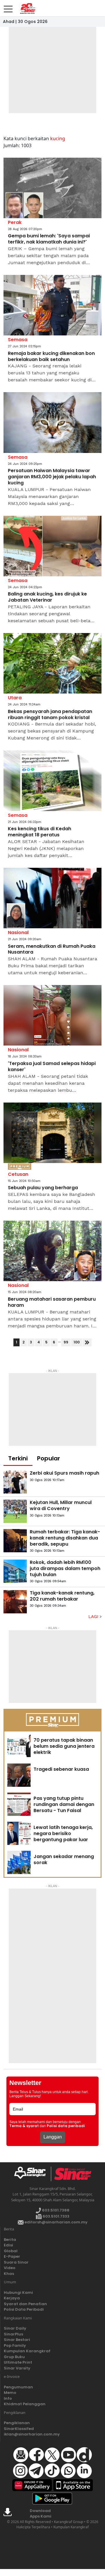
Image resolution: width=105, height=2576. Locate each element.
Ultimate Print (18, 2362)
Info (8, 2398)
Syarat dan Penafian (25, 2304)
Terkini (18, 1458)
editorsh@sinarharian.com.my (56, 2222)
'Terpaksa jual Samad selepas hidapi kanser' (52, 1067)
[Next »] (87, 1342)
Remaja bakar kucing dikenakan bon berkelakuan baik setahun (51, 357)
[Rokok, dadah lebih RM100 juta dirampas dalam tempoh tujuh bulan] (15, 1571)
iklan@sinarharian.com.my (32, 2434)
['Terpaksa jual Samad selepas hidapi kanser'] (52, 1015)
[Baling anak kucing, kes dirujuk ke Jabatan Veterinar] (52, 546)
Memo (10, 2393)
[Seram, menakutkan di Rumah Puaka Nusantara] (52, 898)
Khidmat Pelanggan (25, 2404)
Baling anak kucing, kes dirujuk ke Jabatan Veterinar (47, 597)
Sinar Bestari (17, 2340)
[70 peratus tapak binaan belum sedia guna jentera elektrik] (19, 1746)
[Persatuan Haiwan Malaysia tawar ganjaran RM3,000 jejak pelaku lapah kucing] (52, 422)
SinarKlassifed (19, 2429)
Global (11, 2251)
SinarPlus (13, 2334)
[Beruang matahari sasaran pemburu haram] (52, 1251)
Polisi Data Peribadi (24, 2309)
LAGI (94, 1617)
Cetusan (18, 1174)
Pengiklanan (17, 2423)
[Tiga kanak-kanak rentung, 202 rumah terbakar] (15, 1602)
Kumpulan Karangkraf (27, 2351)
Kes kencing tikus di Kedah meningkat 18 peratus (40, 832)
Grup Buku (14, 2357)
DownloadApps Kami (41, 2514)
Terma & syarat (24, 2126)
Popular (49, 1458)
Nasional (18, 933)
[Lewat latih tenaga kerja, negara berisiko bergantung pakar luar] (19, 1833)
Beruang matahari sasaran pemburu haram (52, 1302)
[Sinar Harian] (26, 8)
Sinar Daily (15, 2328)
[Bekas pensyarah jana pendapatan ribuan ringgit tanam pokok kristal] (52, 663)
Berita (10, 2240)
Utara (15, 698)
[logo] (32, 2174)
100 (77, 1342)
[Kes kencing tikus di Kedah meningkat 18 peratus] (52, 781)
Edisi (8, 2245)
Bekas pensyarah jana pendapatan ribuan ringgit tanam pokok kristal (50, 715)
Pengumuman (18, 2387)
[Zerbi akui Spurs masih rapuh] (15, 1482)
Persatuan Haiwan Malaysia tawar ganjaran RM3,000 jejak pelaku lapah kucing (52, 477)
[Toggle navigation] (8, 7)
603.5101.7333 (56, 2216)
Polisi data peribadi (66, 2126)
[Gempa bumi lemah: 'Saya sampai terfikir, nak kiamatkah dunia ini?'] (52, 188)
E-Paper (12, 2256)
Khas (9, 2274)
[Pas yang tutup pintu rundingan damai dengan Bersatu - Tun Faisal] (19, 1804)
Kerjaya (12, 2298)
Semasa (18, 340)
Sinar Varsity (17, 2368)
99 (66, 1342)
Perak (15, 222)
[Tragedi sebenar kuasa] (19, 1775)
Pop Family (15, 2345)
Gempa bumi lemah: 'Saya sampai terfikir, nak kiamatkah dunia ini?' (49, 239)
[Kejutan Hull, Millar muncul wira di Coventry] (15, 1511)
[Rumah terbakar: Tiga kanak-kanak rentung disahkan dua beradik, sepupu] (15, 1541)
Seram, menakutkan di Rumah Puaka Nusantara (52, 950)
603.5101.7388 (55, 2210)
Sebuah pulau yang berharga (43, 1188)
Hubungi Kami (18, 2293)
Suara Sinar (16, 2262)
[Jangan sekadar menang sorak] (19, 1862)
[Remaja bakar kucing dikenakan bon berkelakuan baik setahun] (52, 305)
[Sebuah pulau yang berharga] (52, 1133)
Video (10, 2268)
